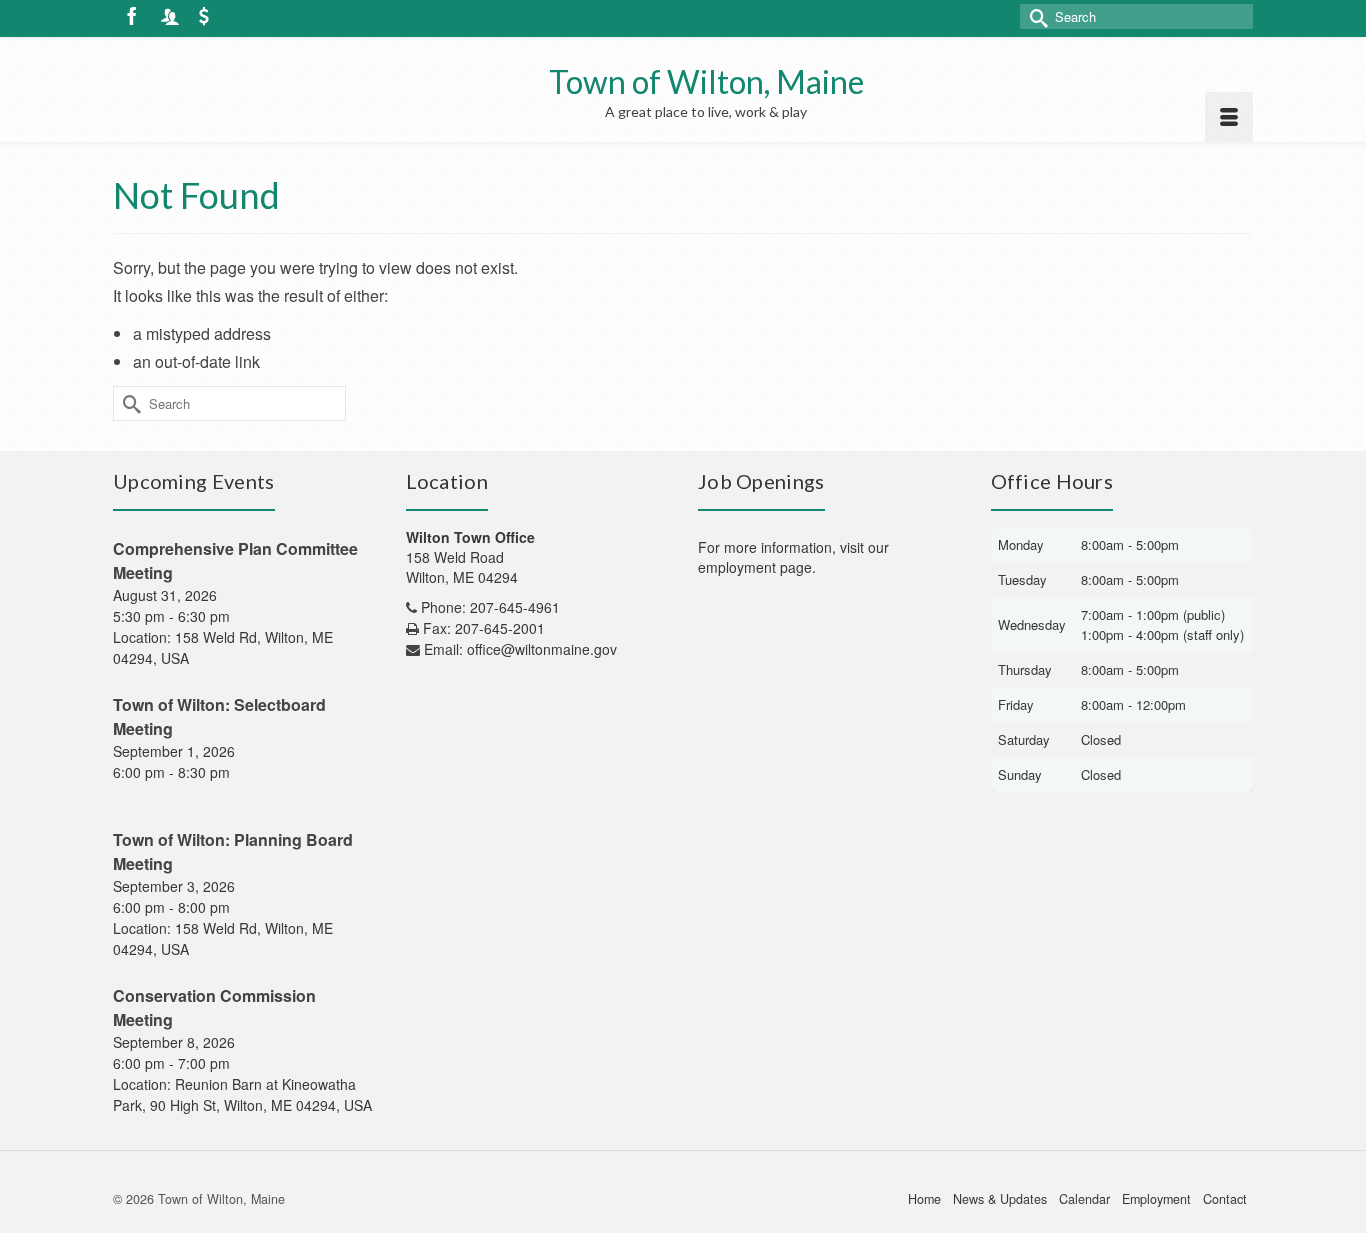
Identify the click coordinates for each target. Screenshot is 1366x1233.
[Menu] (1229, 117)
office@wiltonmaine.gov (542, 649)
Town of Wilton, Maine (706, 81)
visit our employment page (793, 557)
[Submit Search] (1035, 16)
